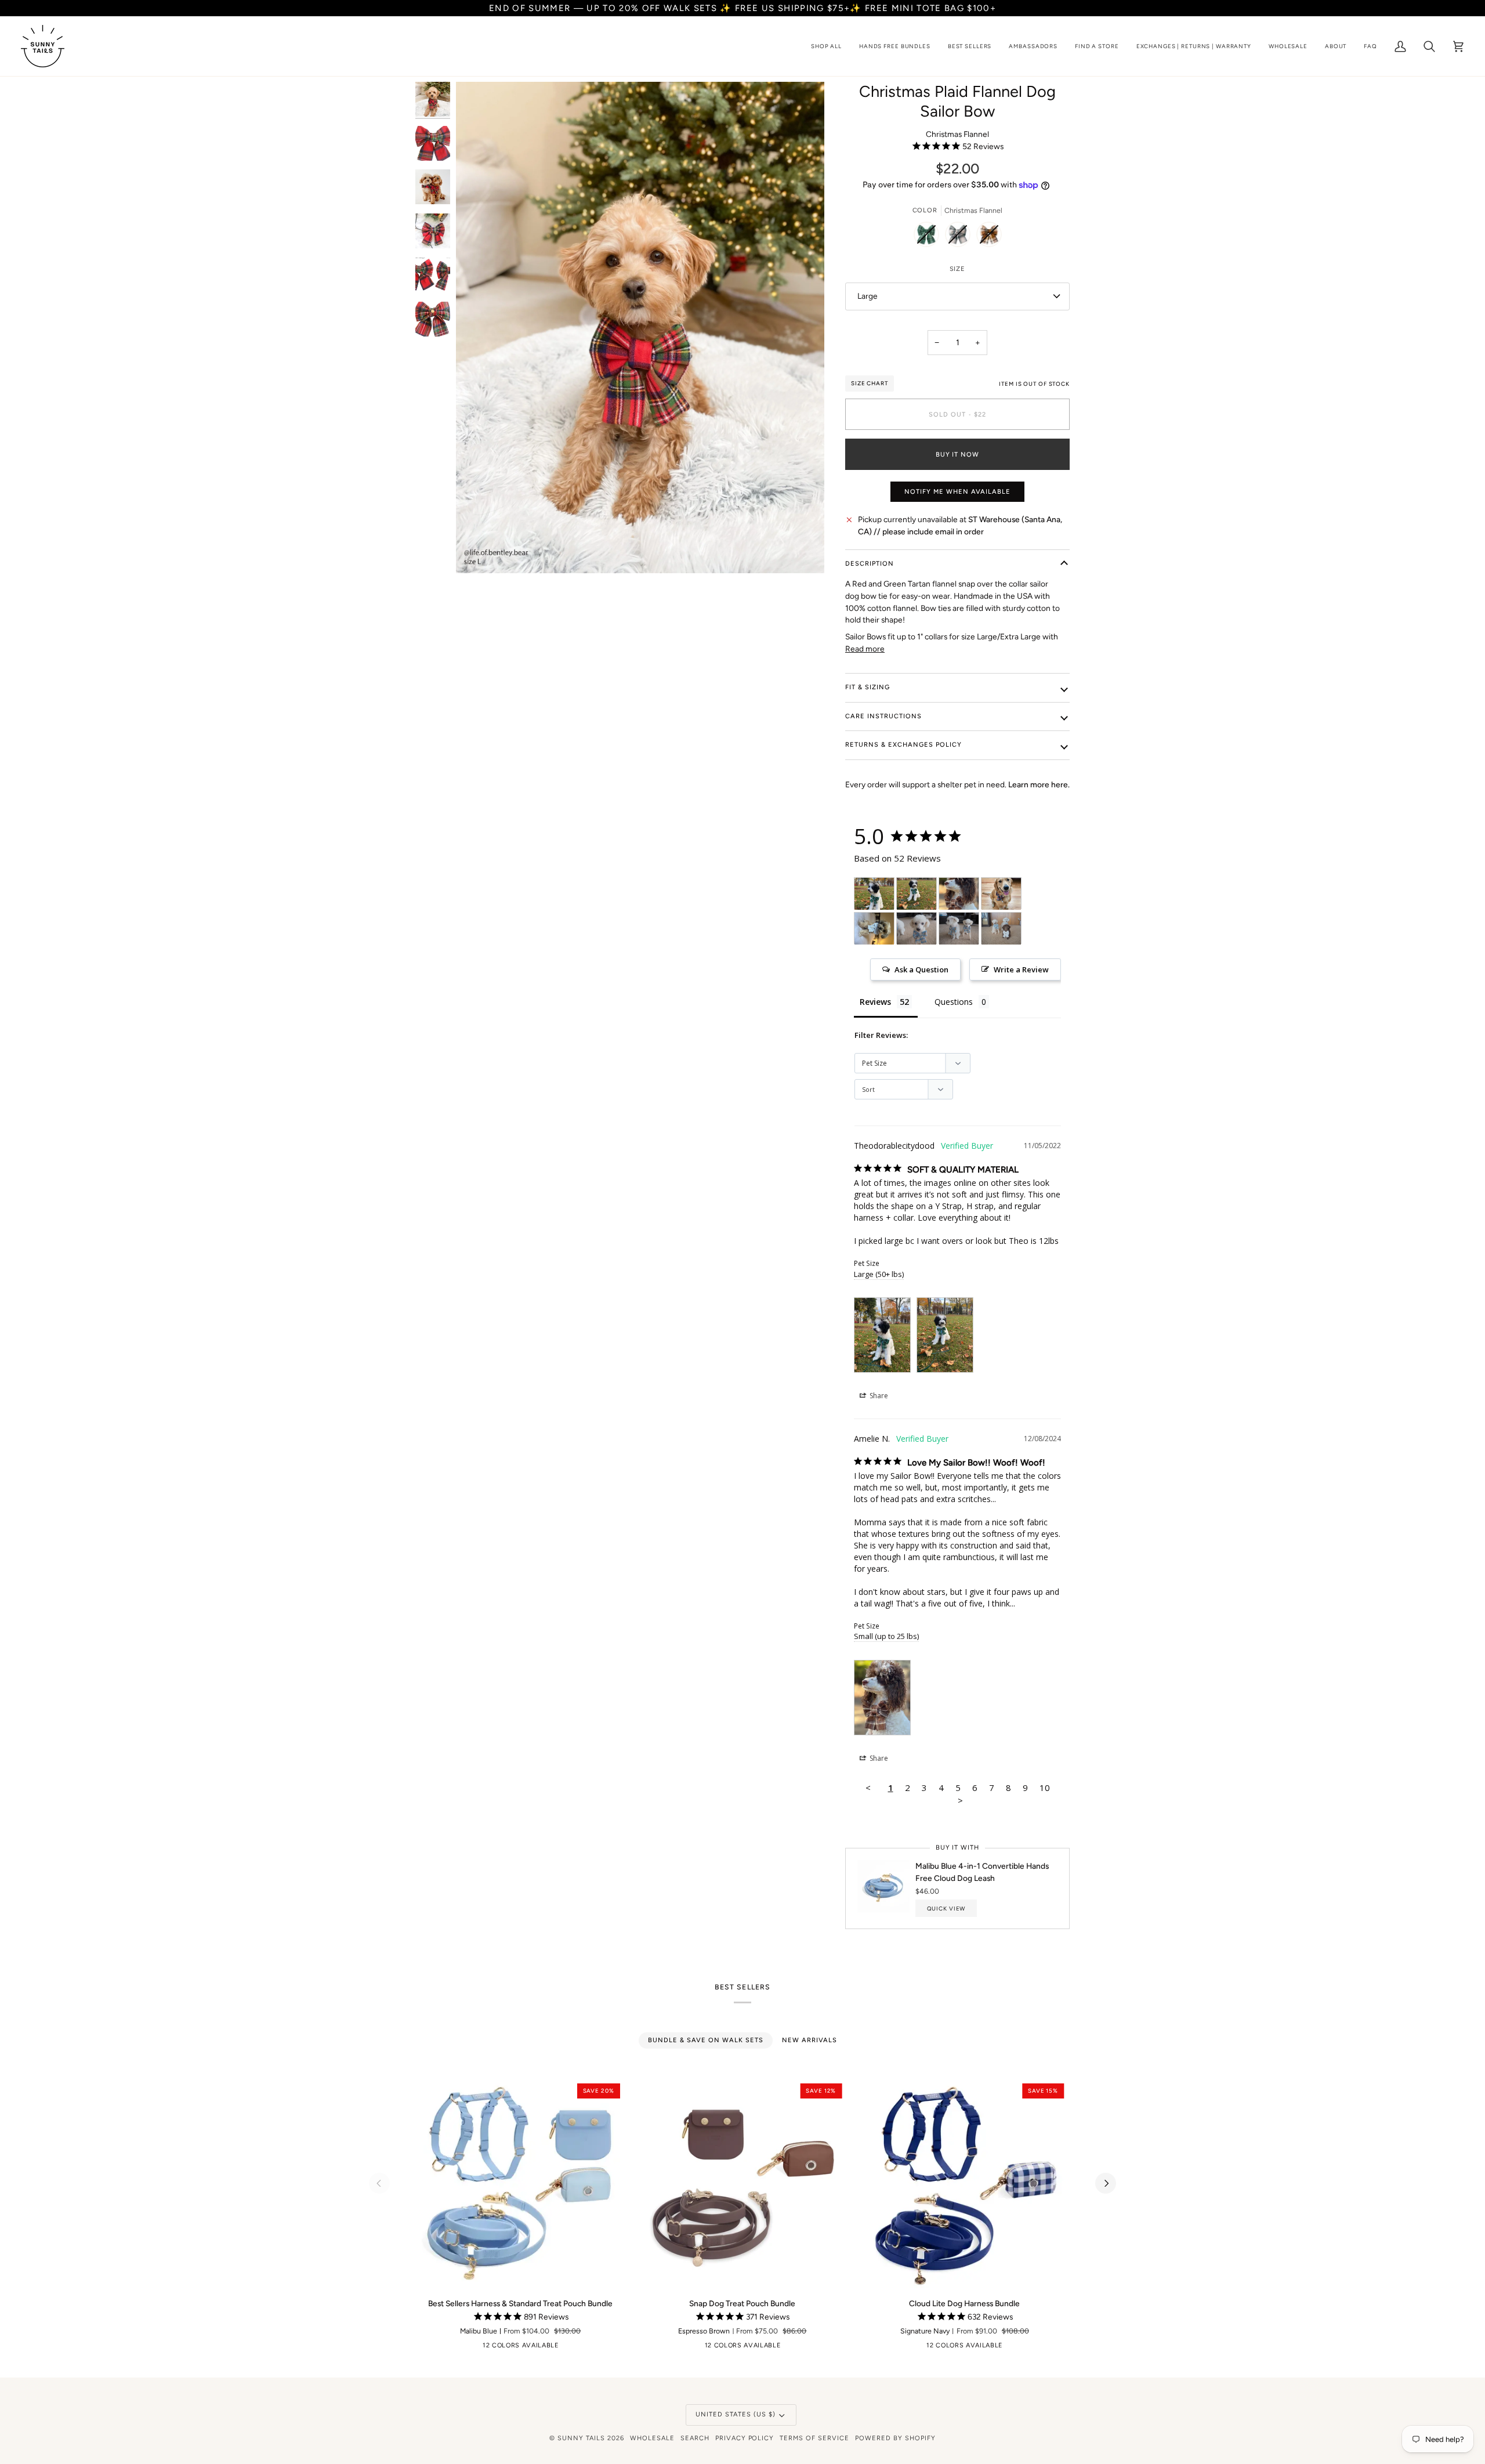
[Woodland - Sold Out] (961, 237)
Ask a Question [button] (921, 969)
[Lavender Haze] (621, 2348)
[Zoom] (478, 551)
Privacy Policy (745, 2438)
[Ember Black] (423, 2348)
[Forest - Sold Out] (929, 237)
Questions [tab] (954, 1002)
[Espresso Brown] (441, 2348)
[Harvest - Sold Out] (989, 237)
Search (695, 2438)
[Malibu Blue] (549, 2348)
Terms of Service (814, 2438)
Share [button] (878, 1396)
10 (1045, 1788)
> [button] (960, 1800)
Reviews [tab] (875, 1002)
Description (870, 564)
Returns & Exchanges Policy (903, 745)
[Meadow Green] (531, 2348)
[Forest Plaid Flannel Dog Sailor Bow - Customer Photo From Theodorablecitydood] (874, 894)
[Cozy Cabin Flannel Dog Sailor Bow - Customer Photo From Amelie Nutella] (959, 894)
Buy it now (958, 455)
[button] (826, 46)
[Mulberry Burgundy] (603, 2348)
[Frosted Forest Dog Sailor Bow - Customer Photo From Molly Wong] (1001, 894)
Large (868, 296)
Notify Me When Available (957, 492)
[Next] (1106, 2183)
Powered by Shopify (895, 2438)
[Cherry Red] (459, 2348)
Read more (865, 649)
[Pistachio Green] (513, 2348)
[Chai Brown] (477, 2348)
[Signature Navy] (567, 2348)
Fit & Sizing (868, 687)
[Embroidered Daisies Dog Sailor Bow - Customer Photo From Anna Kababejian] (874, 929)
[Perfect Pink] (585, 2348)
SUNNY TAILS (581, 2438)
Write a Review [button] (1021, 969)
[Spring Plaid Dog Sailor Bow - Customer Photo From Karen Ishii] (917, 929)
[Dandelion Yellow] (495, 2348)
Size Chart (870, 383)
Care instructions (883, 716)
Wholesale (652, 2438)
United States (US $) (736, 2414)
